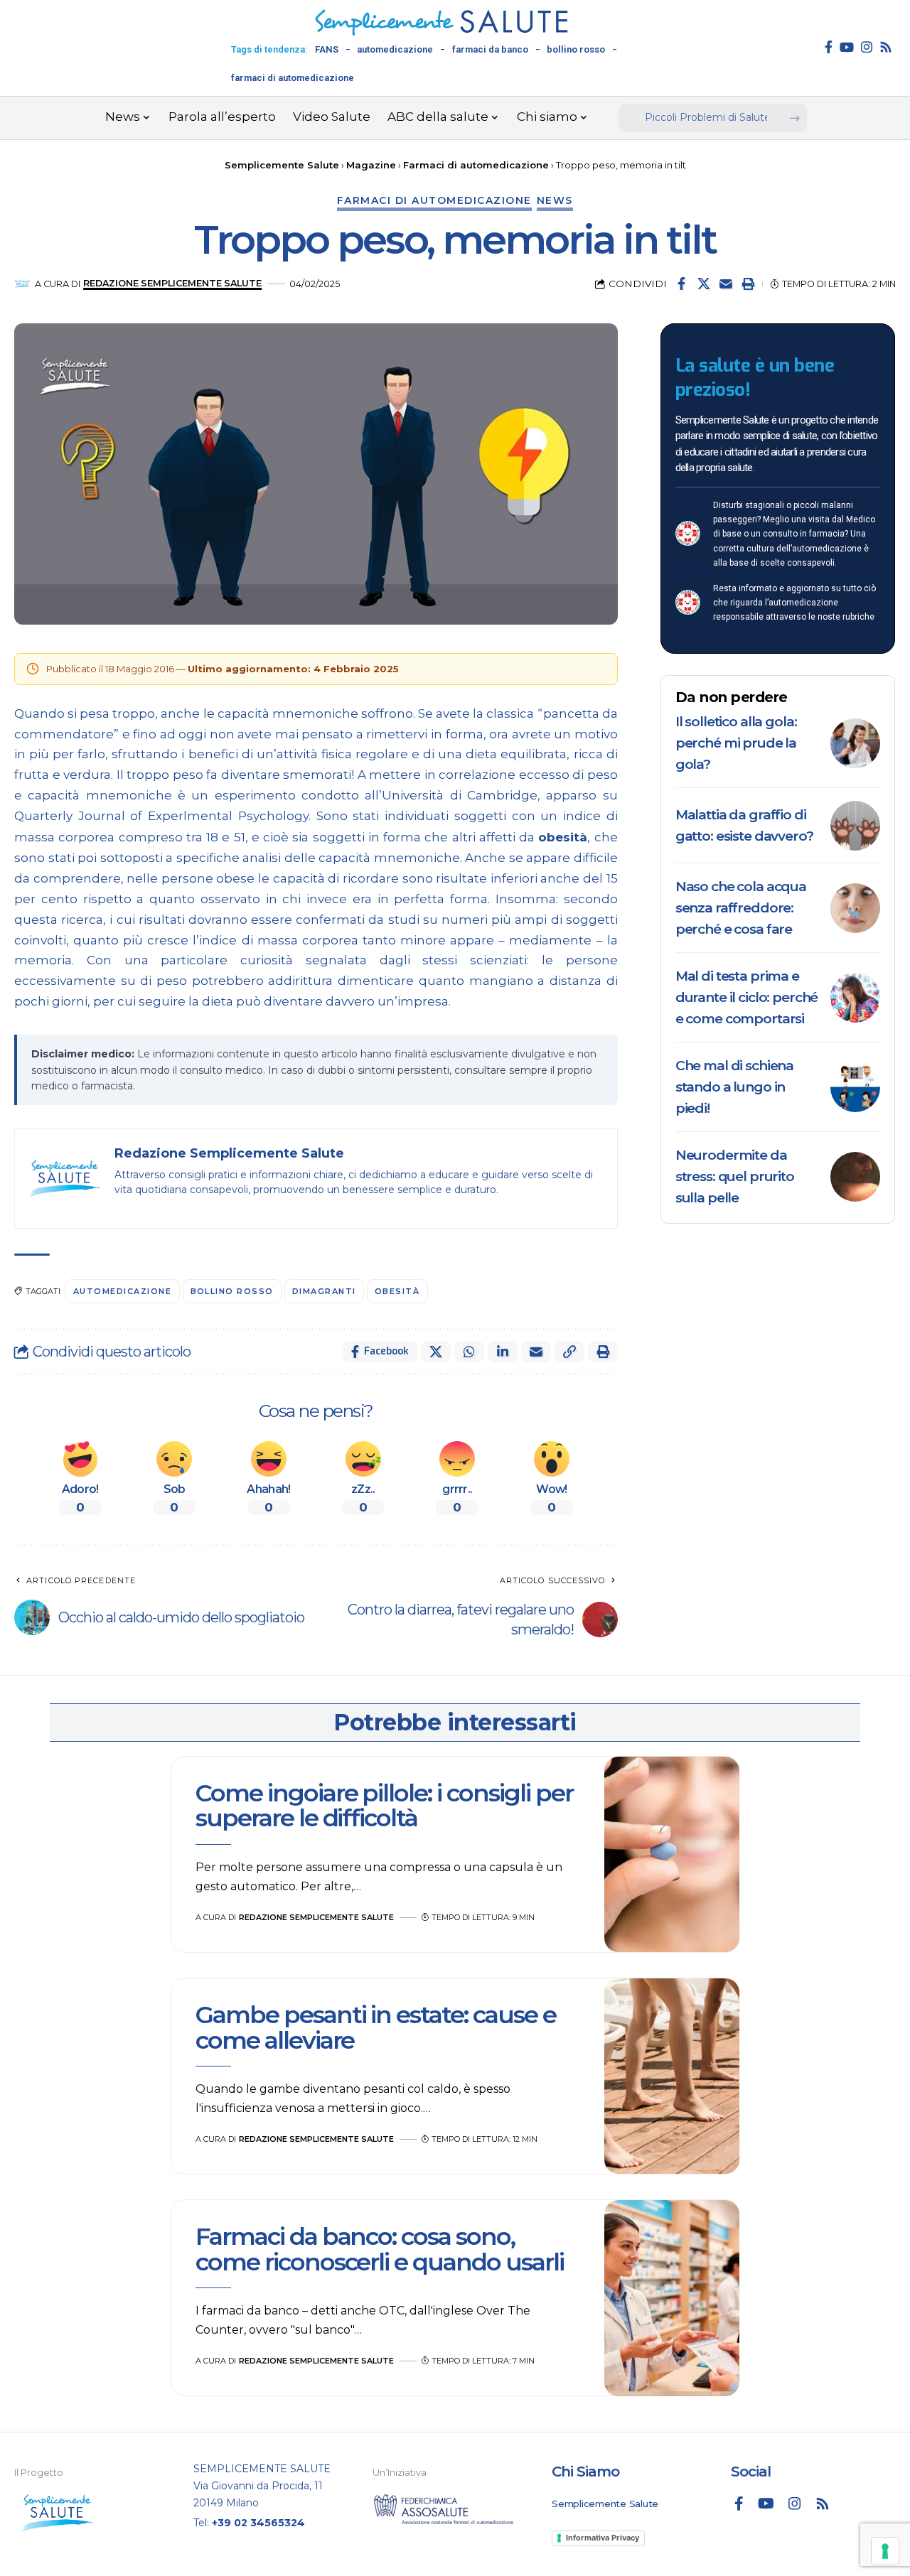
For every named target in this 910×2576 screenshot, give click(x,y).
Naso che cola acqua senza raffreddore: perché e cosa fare (741, 908)
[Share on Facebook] (682, 284)
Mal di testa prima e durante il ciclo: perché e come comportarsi (747, 997)
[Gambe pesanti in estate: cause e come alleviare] (672, 2076)
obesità (563, 837)
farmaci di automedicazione (293, 78)
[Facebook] (829, 47)
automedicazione (395, 49)
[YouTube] (847, 47)
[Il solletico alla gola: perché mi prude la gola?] (855, 743)
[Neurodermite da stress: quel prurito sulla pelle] (855, 1177)
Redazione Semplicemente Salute (172, 283)
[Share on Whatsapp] (469, 1352)
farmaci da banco (490, 49)
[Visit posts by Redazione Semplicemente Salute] (22, 284)
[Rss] (886, 47)
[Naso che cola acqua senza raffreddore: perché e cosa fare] (855, 908)
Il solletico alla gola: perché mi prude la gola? (736, 743)
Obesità (397, 1291)
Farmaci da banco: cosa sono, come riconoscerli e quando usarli (382, 2249)
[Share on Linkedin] (503, 1352)
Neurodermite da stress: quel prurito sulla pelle (735, 1176)
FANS (327, 49)
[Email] (726, 284)
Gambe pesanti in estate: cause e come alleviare (376, 2027)
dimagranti (324, 1291)
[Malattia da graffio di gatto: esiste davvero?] (855, 826)
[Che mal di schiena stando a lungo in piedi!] (855, 1087)
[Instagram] (867, 47)
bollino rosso (576, 49)
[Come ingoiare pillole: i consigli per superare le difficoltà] (672, 1855)
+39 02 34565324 (258, 2523)
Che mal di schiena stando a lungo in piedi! (734, 1087)
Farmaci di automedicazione (434, 200)
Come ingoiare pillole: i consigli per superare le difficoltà (384, 1805)
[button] (748, 284)
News (555, 200)
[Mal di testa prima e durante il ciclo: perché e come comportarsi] (855, 998)
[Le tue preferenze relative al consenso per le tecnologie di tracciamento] (885, 2551)
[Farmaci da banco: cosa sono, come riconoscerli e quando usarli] (672, 2298)
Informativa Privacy (603, 2538)
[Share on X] (704, 284)
